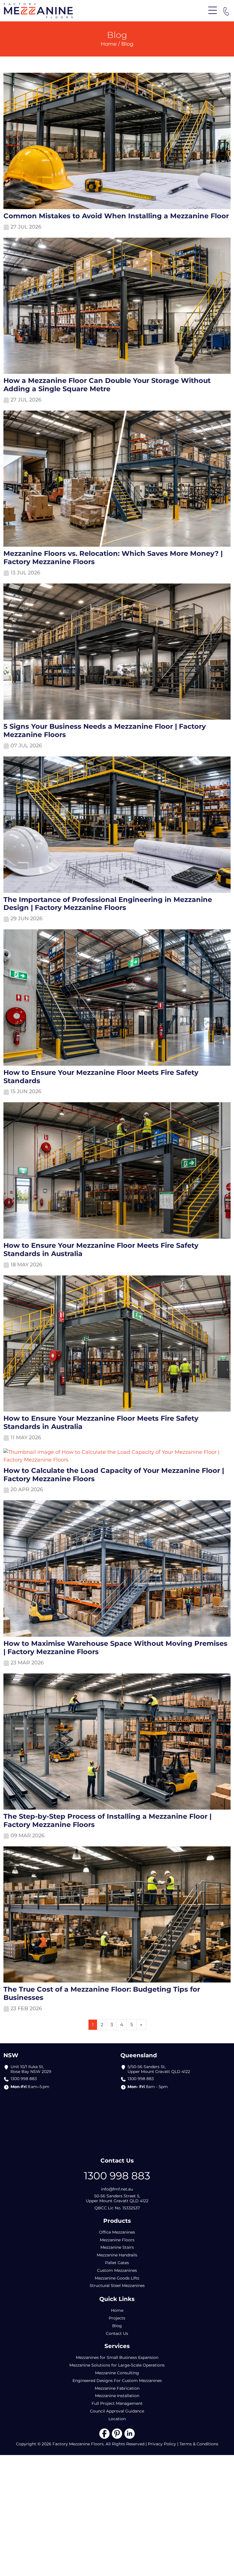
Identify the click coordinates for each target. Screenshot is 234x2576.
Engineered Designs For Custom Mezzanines (117, 2381)
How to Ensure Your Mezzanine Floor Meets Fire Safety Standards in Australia (101, 1250)
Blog (117, 2326)
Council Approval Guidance (117, 2411)
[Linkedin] (130, 2433)
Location (117, 2419)
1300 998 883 (24, 2079)
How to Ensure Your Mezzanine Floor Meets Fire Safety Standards (101, 1077)
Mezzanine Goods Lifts (117, 2278)
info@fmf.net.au (117, 2189)
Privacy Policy (162, 2444)
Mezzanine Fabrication (117, 2388)
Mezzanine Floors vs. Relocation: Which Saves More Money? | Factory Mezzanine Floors (113, 558)
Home (109, 44)
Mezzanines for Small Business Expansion (117, 2357)
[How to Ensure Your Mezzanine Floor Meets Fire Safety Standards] (117, 999)
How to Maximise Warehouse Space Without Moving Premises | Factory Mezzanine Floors (115, 1648)
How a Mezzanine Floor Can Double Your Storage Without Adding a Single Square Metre (107, 385)
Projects (117, 2318)
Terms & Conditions (199, 2444)
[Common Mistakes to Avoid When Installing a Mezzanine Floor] (117, 142)
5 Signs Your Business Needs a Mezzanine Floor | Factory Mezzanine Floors (105, 731)
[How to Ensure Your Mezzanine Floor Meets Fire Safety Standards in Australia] (117, 1172)
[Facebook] (104, 2433)
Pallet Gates (117, 2263)
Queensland (139, 2055)
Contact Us (117, 2333)
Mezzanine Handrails (117, 2255)
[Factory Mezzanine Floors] (38, 10)
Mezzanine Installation (117, 2396)
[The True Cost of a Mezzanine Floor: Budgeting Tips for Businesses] (117, 1915)
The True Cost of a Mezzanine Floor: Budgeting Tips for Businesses (102, 1993)
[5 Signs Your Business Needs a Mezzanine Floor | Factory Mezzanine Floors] (117, 653)
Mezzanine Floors (117, 2240)
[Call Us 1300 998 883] (226, 11)
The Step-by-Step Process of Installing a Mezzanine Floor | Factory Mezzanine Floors (107, 1821)
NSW (11, 2055)
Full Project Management (117, 2403)
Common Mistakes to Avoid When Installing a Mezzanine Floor (116, 216)
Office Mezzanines (117, 2232)
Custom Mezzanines (117, 2270)
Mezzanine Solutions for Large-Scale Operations (117, 2365)
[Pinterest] (117, 2433)
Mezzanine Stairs (117, 2247)
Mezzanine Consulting (117, 2373)
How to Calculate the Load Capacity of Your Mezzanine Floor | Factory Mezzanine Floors (114, 1475)
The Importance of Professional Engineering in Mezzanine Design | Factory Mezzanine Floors (108, 904)
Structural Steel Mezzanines (117, 2286)
